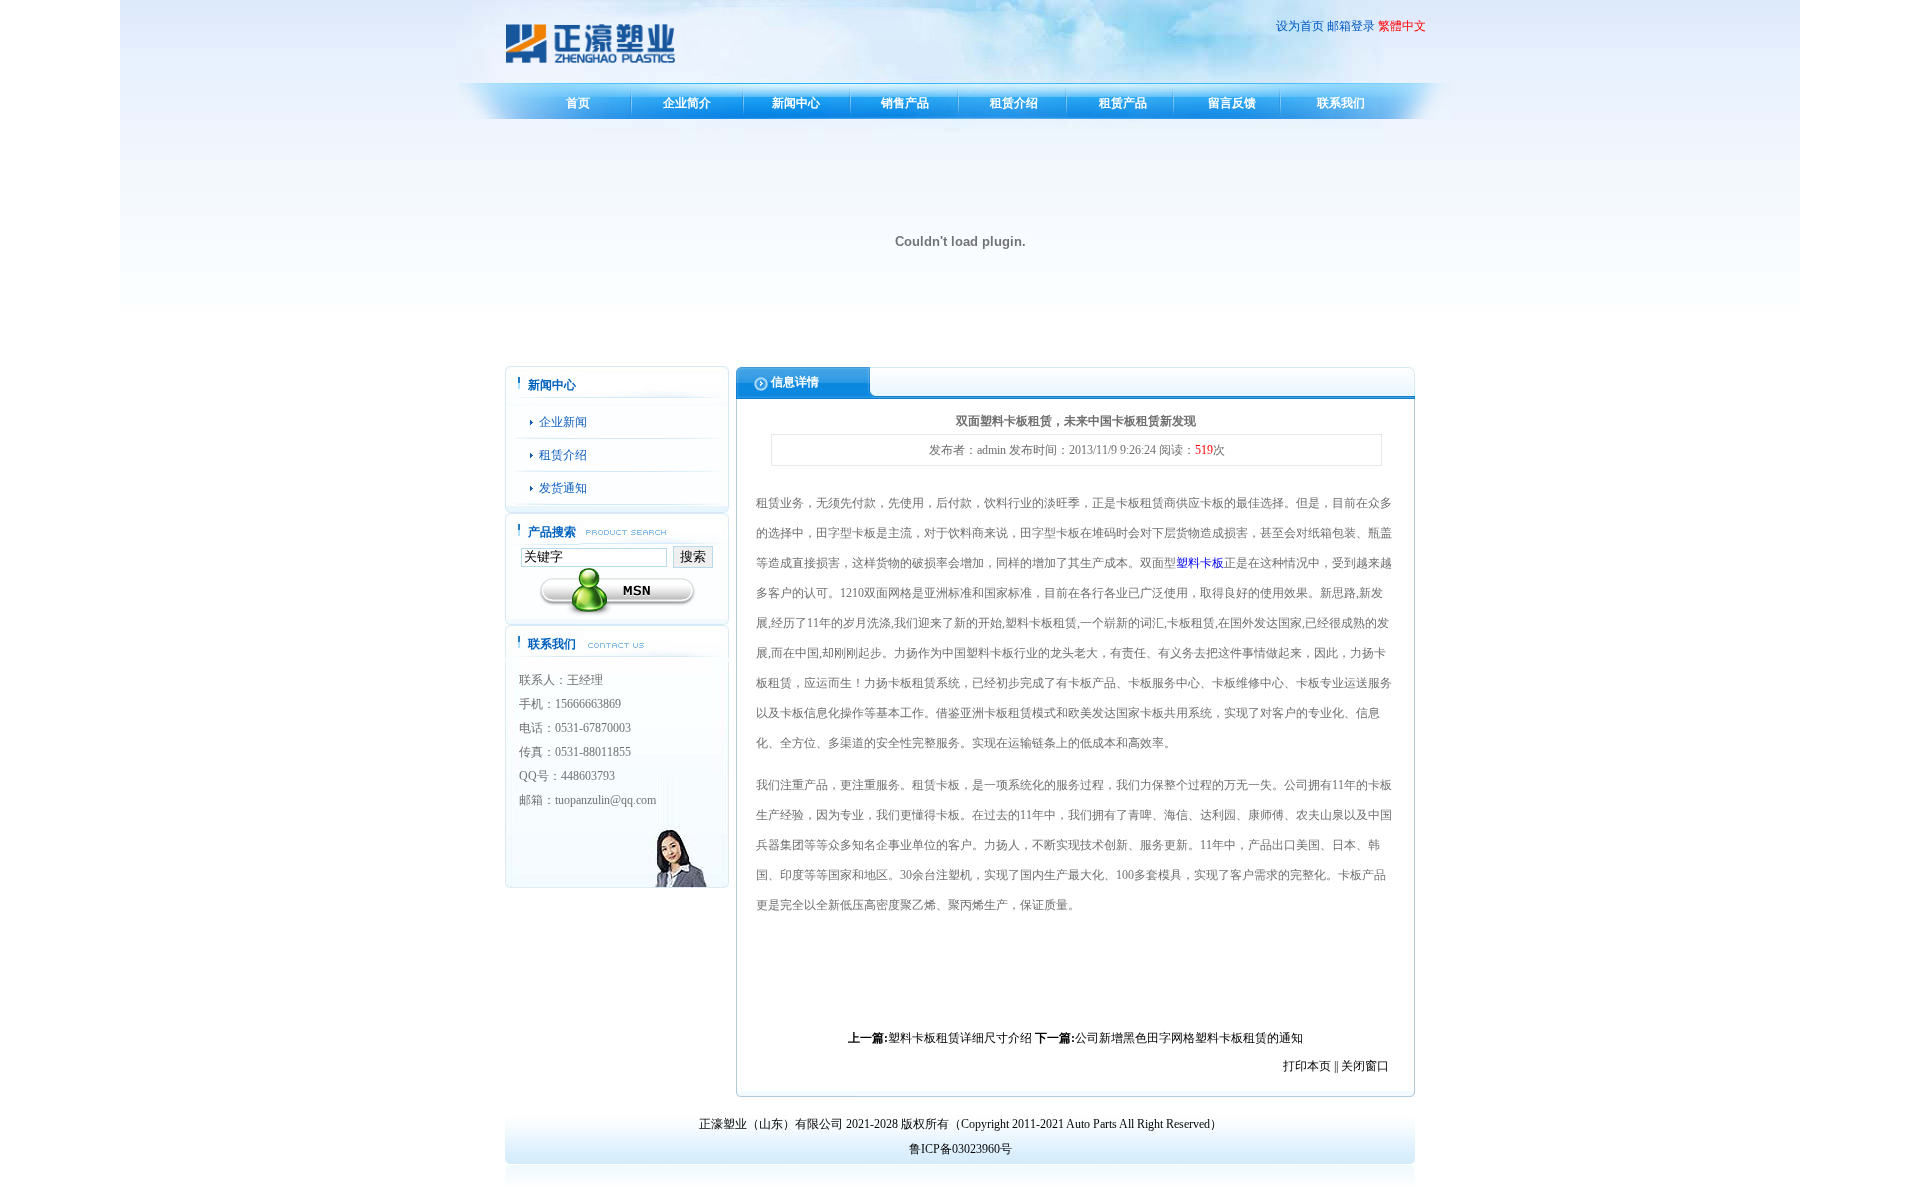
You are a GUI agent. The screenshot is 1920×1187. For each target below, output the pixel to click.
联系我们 (1341, 103)
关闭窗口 (1365, 1066)
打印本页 (1307, 1066)
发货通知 (563, 488)
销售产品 (905, 103)
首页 (578, 103)
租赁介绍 (1014, 103)
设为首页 (1300, 26)
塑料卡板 (1200, 563)
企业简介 (687, 103)
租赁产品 (1123, 103)
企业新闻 (563, 422)
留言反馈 (1232, 103)
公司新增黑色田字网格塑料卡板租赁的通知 (1189, 1038)
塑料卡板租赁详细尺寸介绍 (960, 1038)
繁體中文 (1402, 26)
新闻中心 (796, 103)
